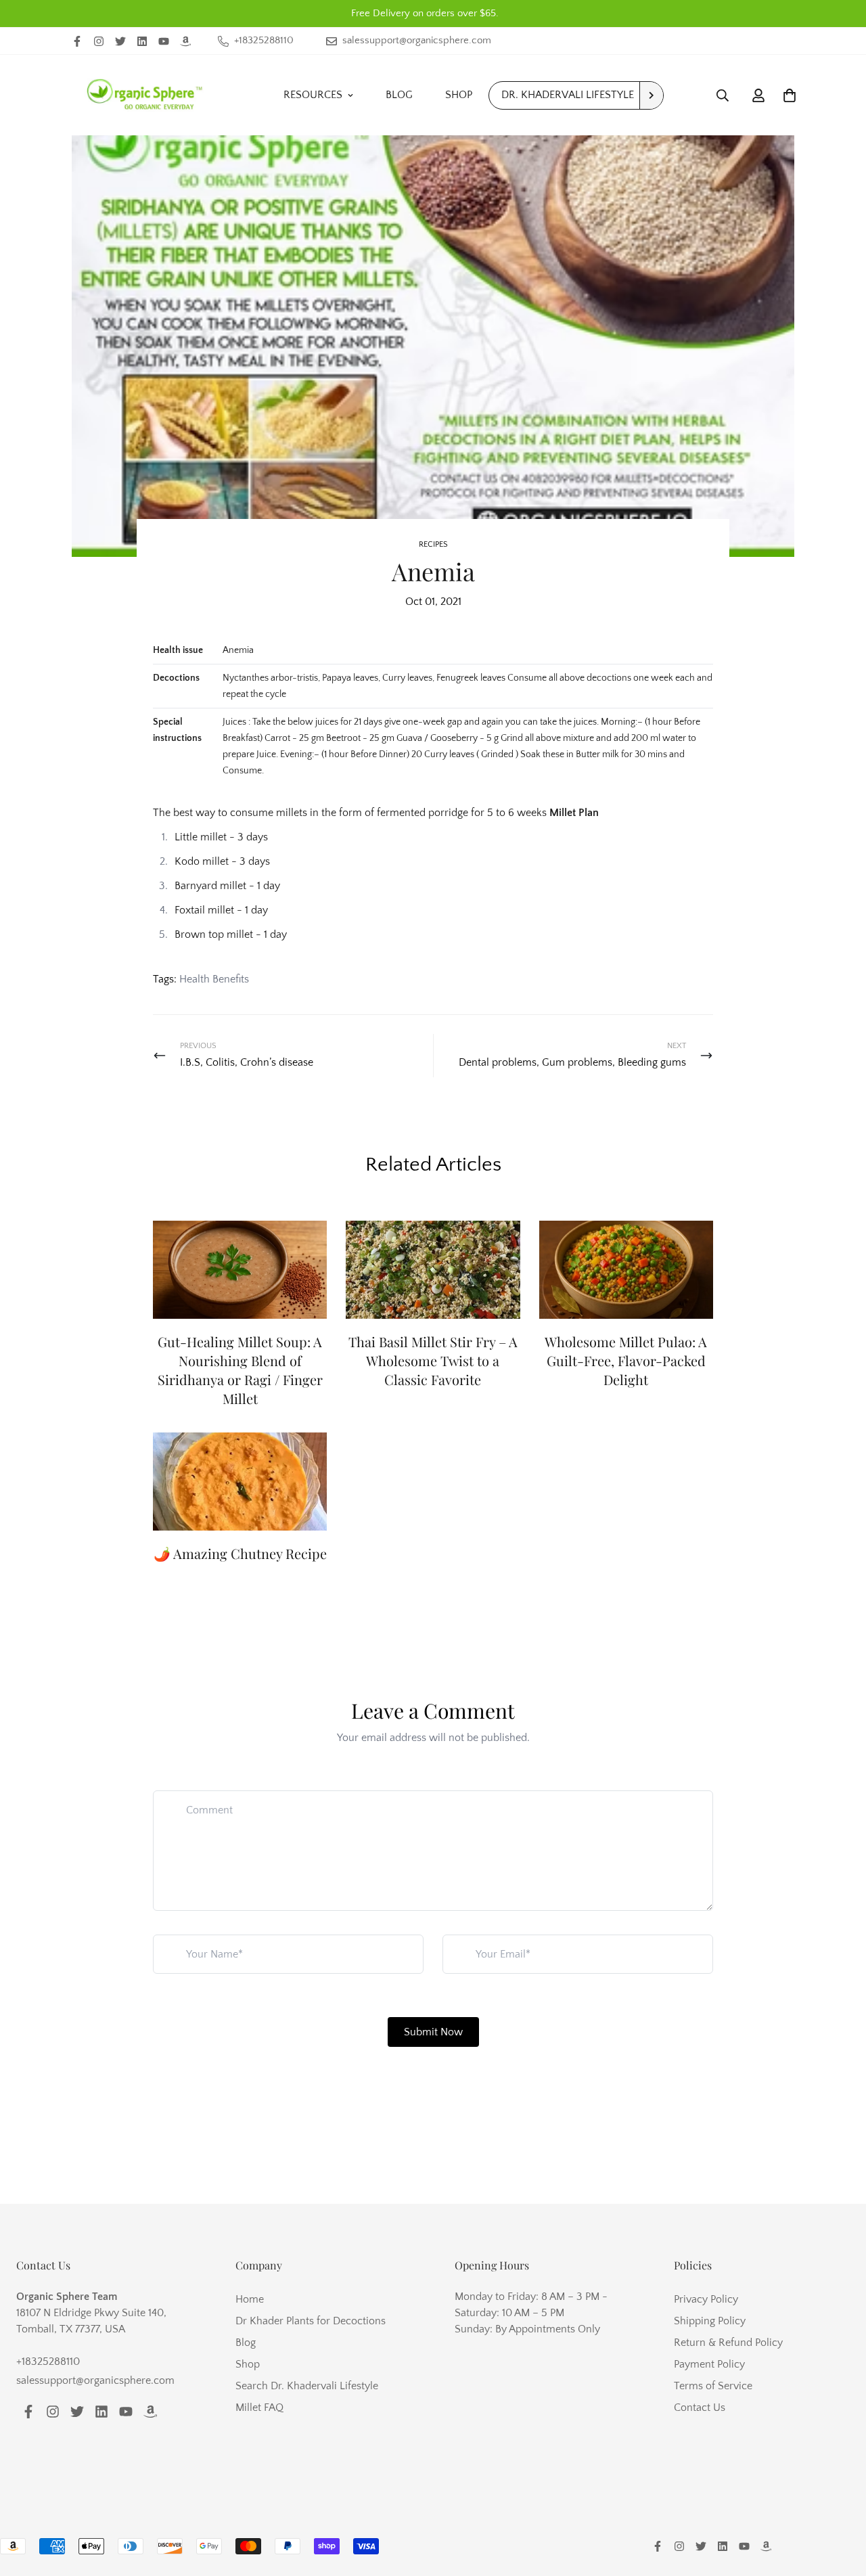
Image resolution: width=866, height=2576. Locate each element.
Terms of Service (713, 2386)
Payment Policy (709, 2364)
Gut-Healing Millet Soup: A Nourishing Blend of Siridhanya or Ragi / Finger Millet (240, 1370)
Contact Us (700, 2408)
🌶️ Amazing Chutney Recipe (240, 1553)
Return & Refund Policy (728, 2343)
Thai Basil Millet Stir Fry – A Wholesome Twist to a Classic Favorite (433, 1360)
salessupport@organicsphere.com (95, 2380)
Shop (459, 95)
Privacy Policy (706, 2299)
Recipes (433, 544)
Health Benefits (214, 979)
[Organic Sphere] (145, 95)
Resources (313, 95)
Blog (399, 95)
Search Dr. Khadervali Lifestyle (307, 2386)
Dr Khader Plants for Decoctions (311, 2321)
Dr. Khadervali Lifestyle (568, 95)
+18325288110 (48, 2362)
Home (250, 2299)
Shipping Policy (710, 2321)
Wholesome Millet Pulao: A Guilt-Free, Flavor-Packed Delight (626, 1360)
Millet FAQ (259, 2408)
